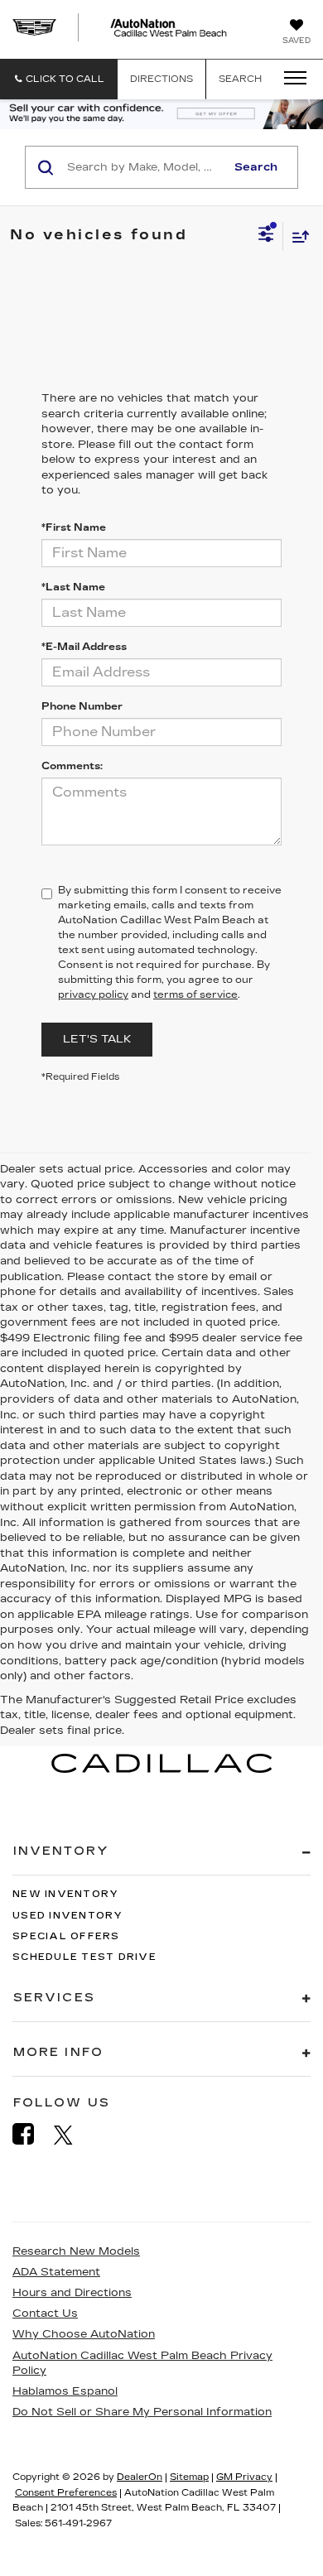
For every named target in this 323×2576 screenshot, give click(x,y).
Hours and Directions (72, 2293)
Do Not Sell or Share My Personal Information (142, 2412)
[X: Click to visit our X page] (72, 2135)
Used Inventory (68, 1916)
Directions (161, 79)
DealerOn (140, 2477)
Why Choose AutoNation (84, 2334)
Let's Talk (97, 1039)
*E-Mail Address (84, 647)
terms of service (195, 994)
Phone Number (82, 706)
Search (256, 167)
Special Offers (66, 1936)
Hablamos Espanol (65, 2391)
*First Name (74, 527)
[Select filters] (266, 236)
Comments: (72, 766)
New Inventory (65, 1894)
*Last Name (73, 587)
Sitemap (189, 2477)
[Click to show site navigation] (290, 79)
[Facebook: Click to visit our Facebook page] (31, 2134)
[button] (59, 79)
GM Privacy (244, 2477)
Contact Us (45, 2314)
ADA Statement (56, 2272)
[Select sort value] (296, 236)
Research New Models (76, 2251)
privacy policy (93, 994)
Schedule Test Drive (84, 1957)
